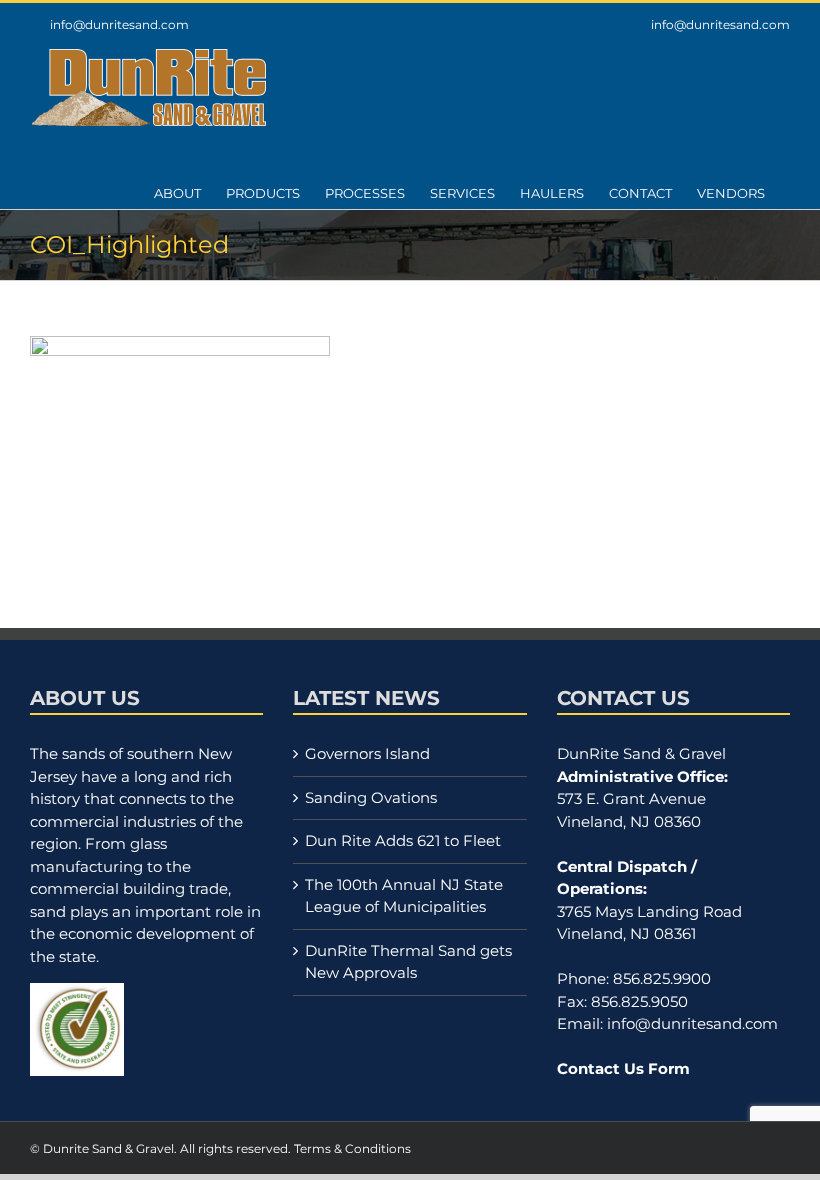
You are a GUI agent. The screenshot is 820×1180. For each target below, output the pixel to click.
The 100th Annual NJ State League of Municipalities (404, 896)
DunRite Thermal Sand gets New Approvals (408, 962)
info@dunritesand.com (119, 24)
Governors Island (367, 753)
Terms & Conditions (352, 1148)
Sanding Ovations (371, 797)
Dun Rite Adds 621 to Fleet (403, 840)
